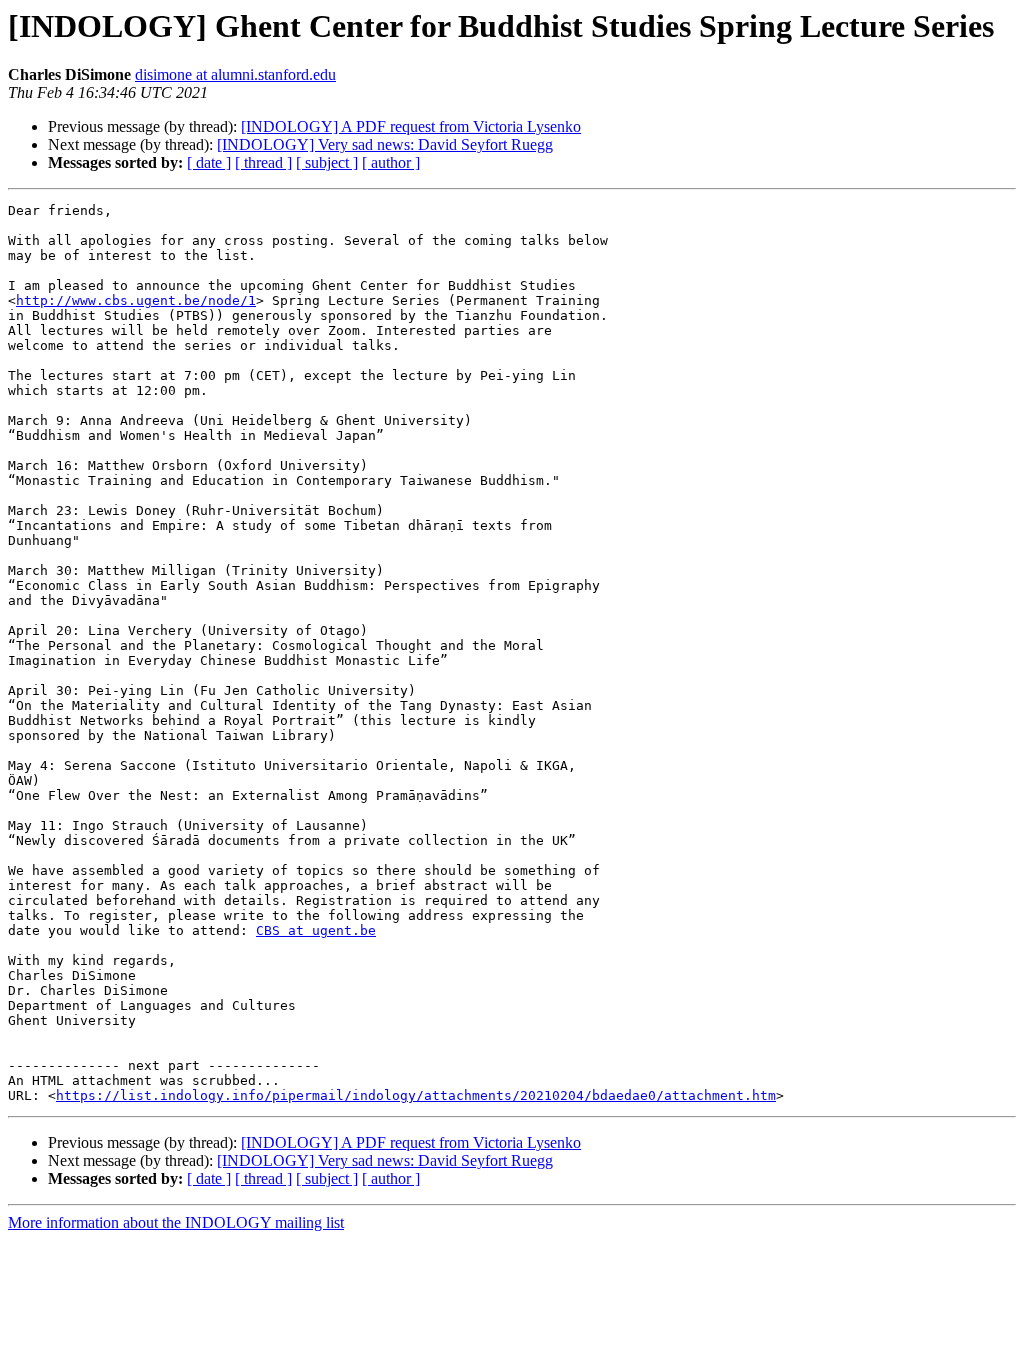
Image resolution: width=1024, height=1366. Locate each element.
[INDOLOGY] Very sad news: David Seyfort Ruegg (385, 144)
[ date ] (209, 162)
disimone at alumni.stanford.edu (235, 74)
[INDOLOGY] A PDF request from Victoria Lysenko (411, 126)
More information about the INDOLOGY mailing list (176, 1222)
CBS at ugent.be (316, 930)
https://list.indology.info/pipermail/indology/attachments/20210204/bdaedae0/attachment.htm (416, 1095)
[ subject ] (327, 162)
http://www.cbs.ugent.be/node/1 (136, 300)
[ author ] (391, 162)
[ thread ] (263, 162)
